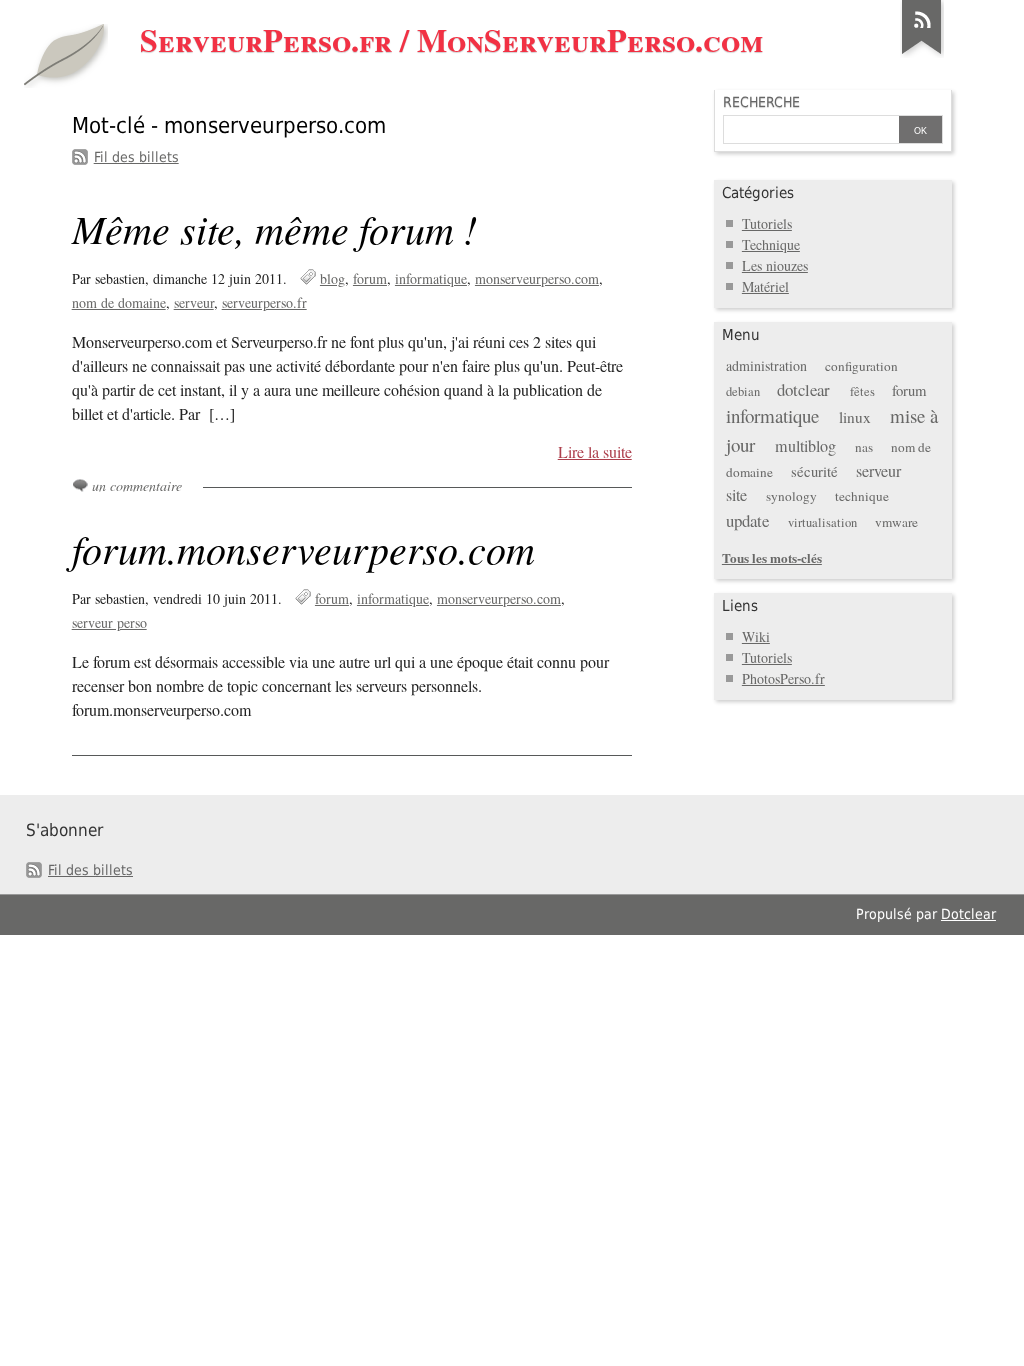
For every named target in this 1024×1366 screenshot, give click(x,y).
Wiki (756, 636)
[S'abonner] (922, 54)
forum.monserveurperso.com (303, 548)
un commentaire (137, 485)
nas (864, 447)
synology (791, 496)
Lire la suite (595, 452)
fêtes (862, 391)
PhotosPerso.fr (783, 678)
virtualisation (822, 522)
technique (862, 496)
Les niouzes (775, 265)
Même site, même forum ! (274, 228)
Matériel (765, 286)
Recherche (761, 102)
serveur (194, 302)
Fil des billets (136, 157)
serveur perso (109, 622)
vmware (896, 522)
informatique (431, 278)
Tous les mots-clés (772, 557)
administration (766, 365)
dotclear (803, 389)
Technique (771, 244)
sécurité (814, 471)
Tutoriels (767, 223)
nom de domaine (119, 302)
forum (370, 278)
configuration (861, 366)
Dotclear (968, 914)
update (747, 520)
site (736, 495)
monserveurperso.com (537, 278)
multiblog (805, 446)
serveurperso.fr (264, 302)
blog (332, 278)
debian (743, 391)
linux (855, 417)
